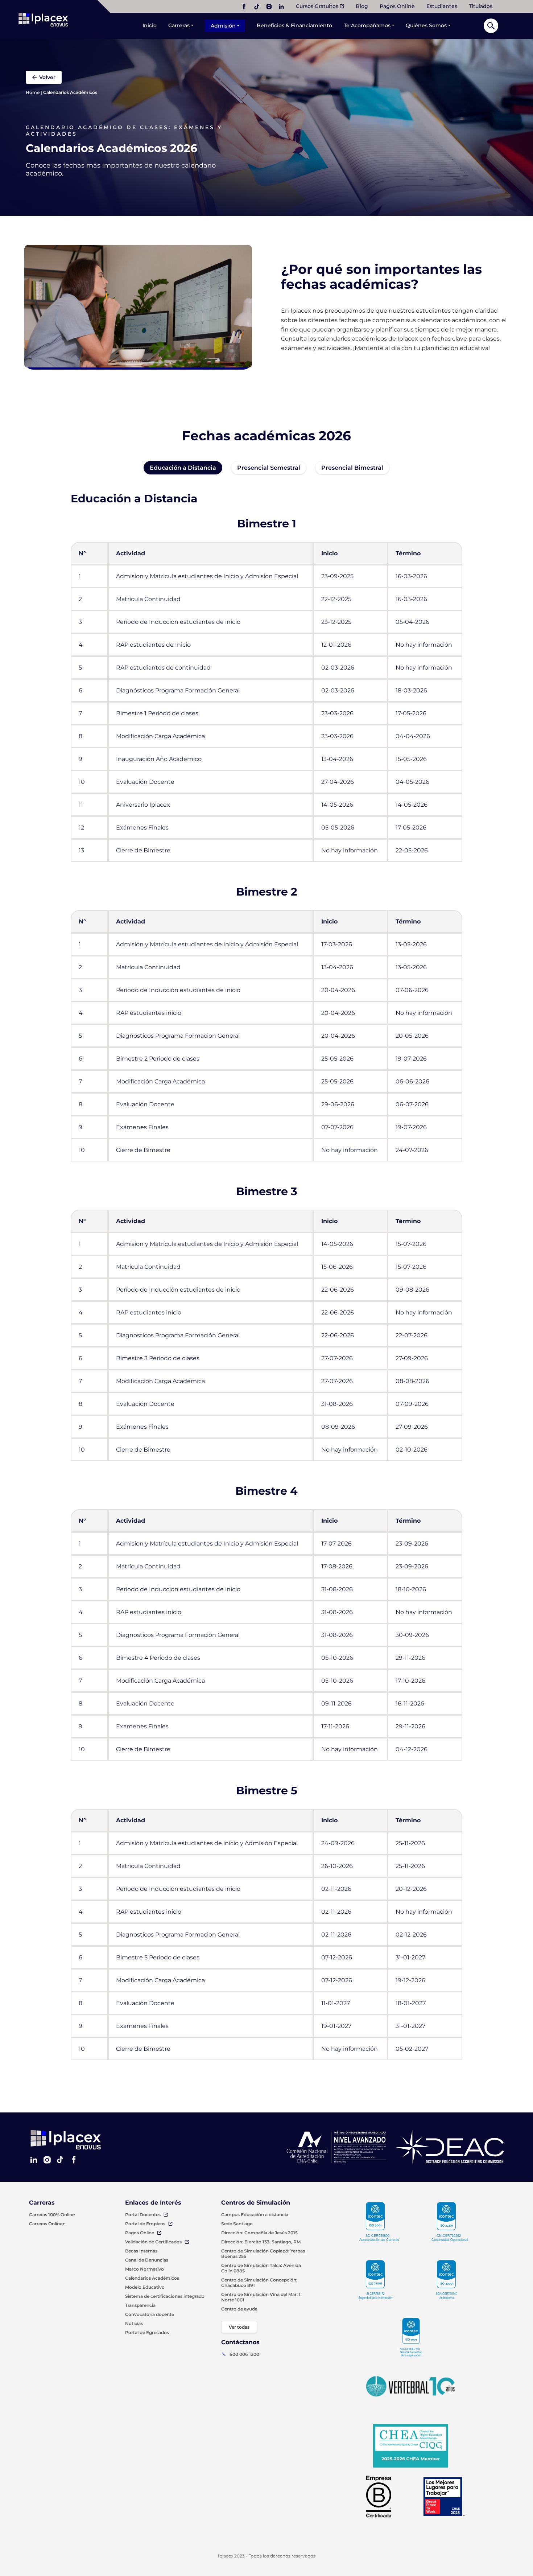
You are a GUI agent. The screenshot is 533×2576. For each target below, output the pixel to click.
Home (33, 92)
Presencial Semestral (269, 468)
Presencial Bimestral (352, 468)
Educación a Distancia (183, 468)
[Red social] (244, 7)
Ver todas (239, 2327)
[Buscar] (491, 26)
